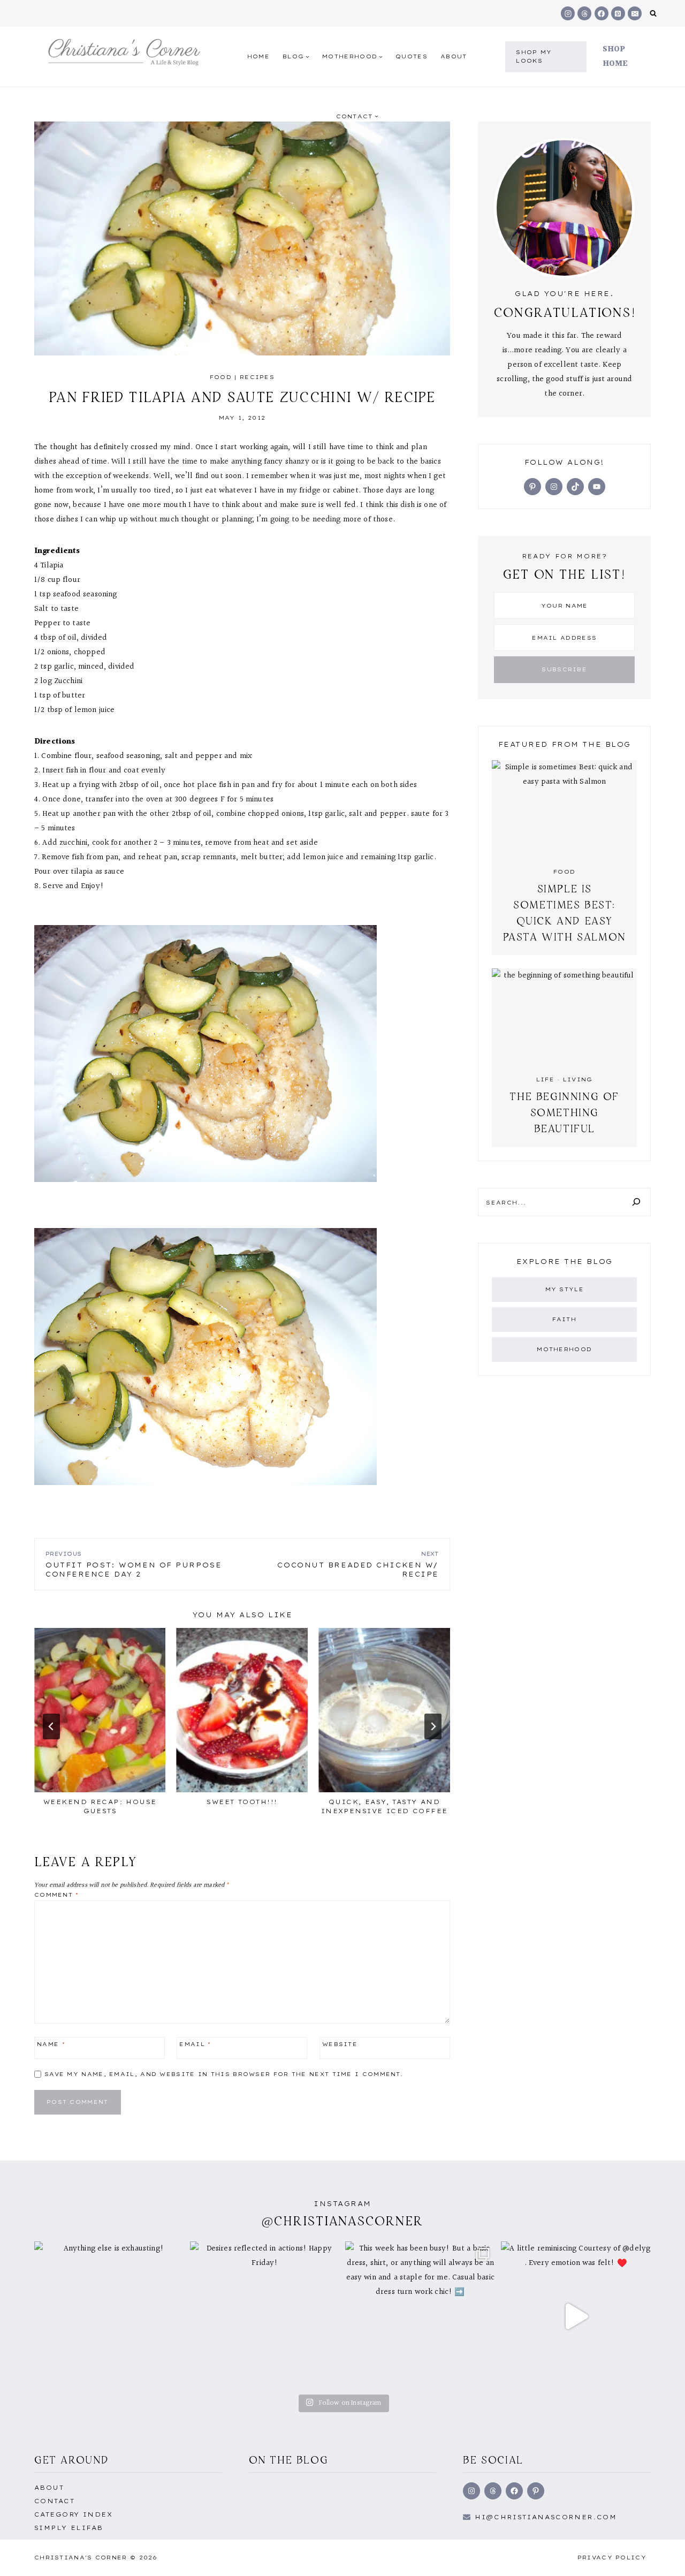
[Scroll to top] (660, 2556)
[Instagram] (568, 13)
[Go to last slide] (51, 1726)
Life (545, 1079)
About (454, 56)
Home (258, 56)
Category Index (73, 2514)
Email (195, 2044)
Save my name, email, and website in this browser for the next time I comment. (224, 2074)
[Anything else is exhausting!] (109, 2317)
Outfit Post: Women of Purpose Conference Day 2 (134, 1564)
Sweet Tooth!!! (242, 1802)
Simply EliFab (69, 2528)
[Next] (433, 1726)
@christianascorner (342, 2221)
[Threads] (584, 13)
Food (221, 377)
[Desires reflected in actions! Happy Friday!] (265, 2317)
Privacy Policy (612, 2558)
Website (340, 2044)
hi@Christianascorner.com (546, 2517)
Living (578, 1079)
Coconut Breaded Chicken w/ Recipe (358, 1564)
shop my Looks (534, 56)
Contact (54, 2501)
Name (51, 2044)
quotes (412, 56)
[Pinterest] (618, 13)
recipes (257, 377)
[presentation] (100, 1710)
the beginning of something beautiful (564, 1112)
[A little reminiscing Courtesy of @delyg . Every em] (576, 2317)
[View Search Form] (653, 14)
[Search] (636, 1202)
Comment (57, 1895)
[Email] (635, 13)
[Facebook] (602, 13)
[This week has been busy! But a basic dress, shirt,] (420, 2317)
